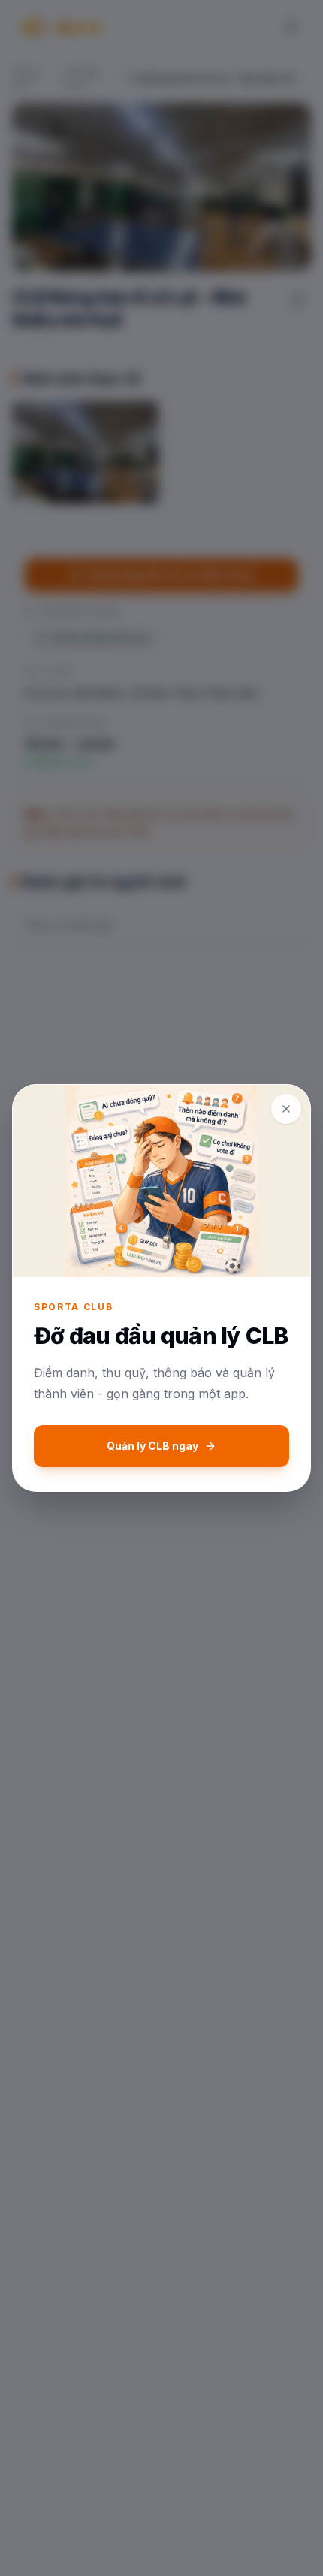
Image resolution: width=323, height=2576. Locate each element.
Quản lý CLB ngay (152, 1446)
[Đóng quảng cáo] (286, 1109)
